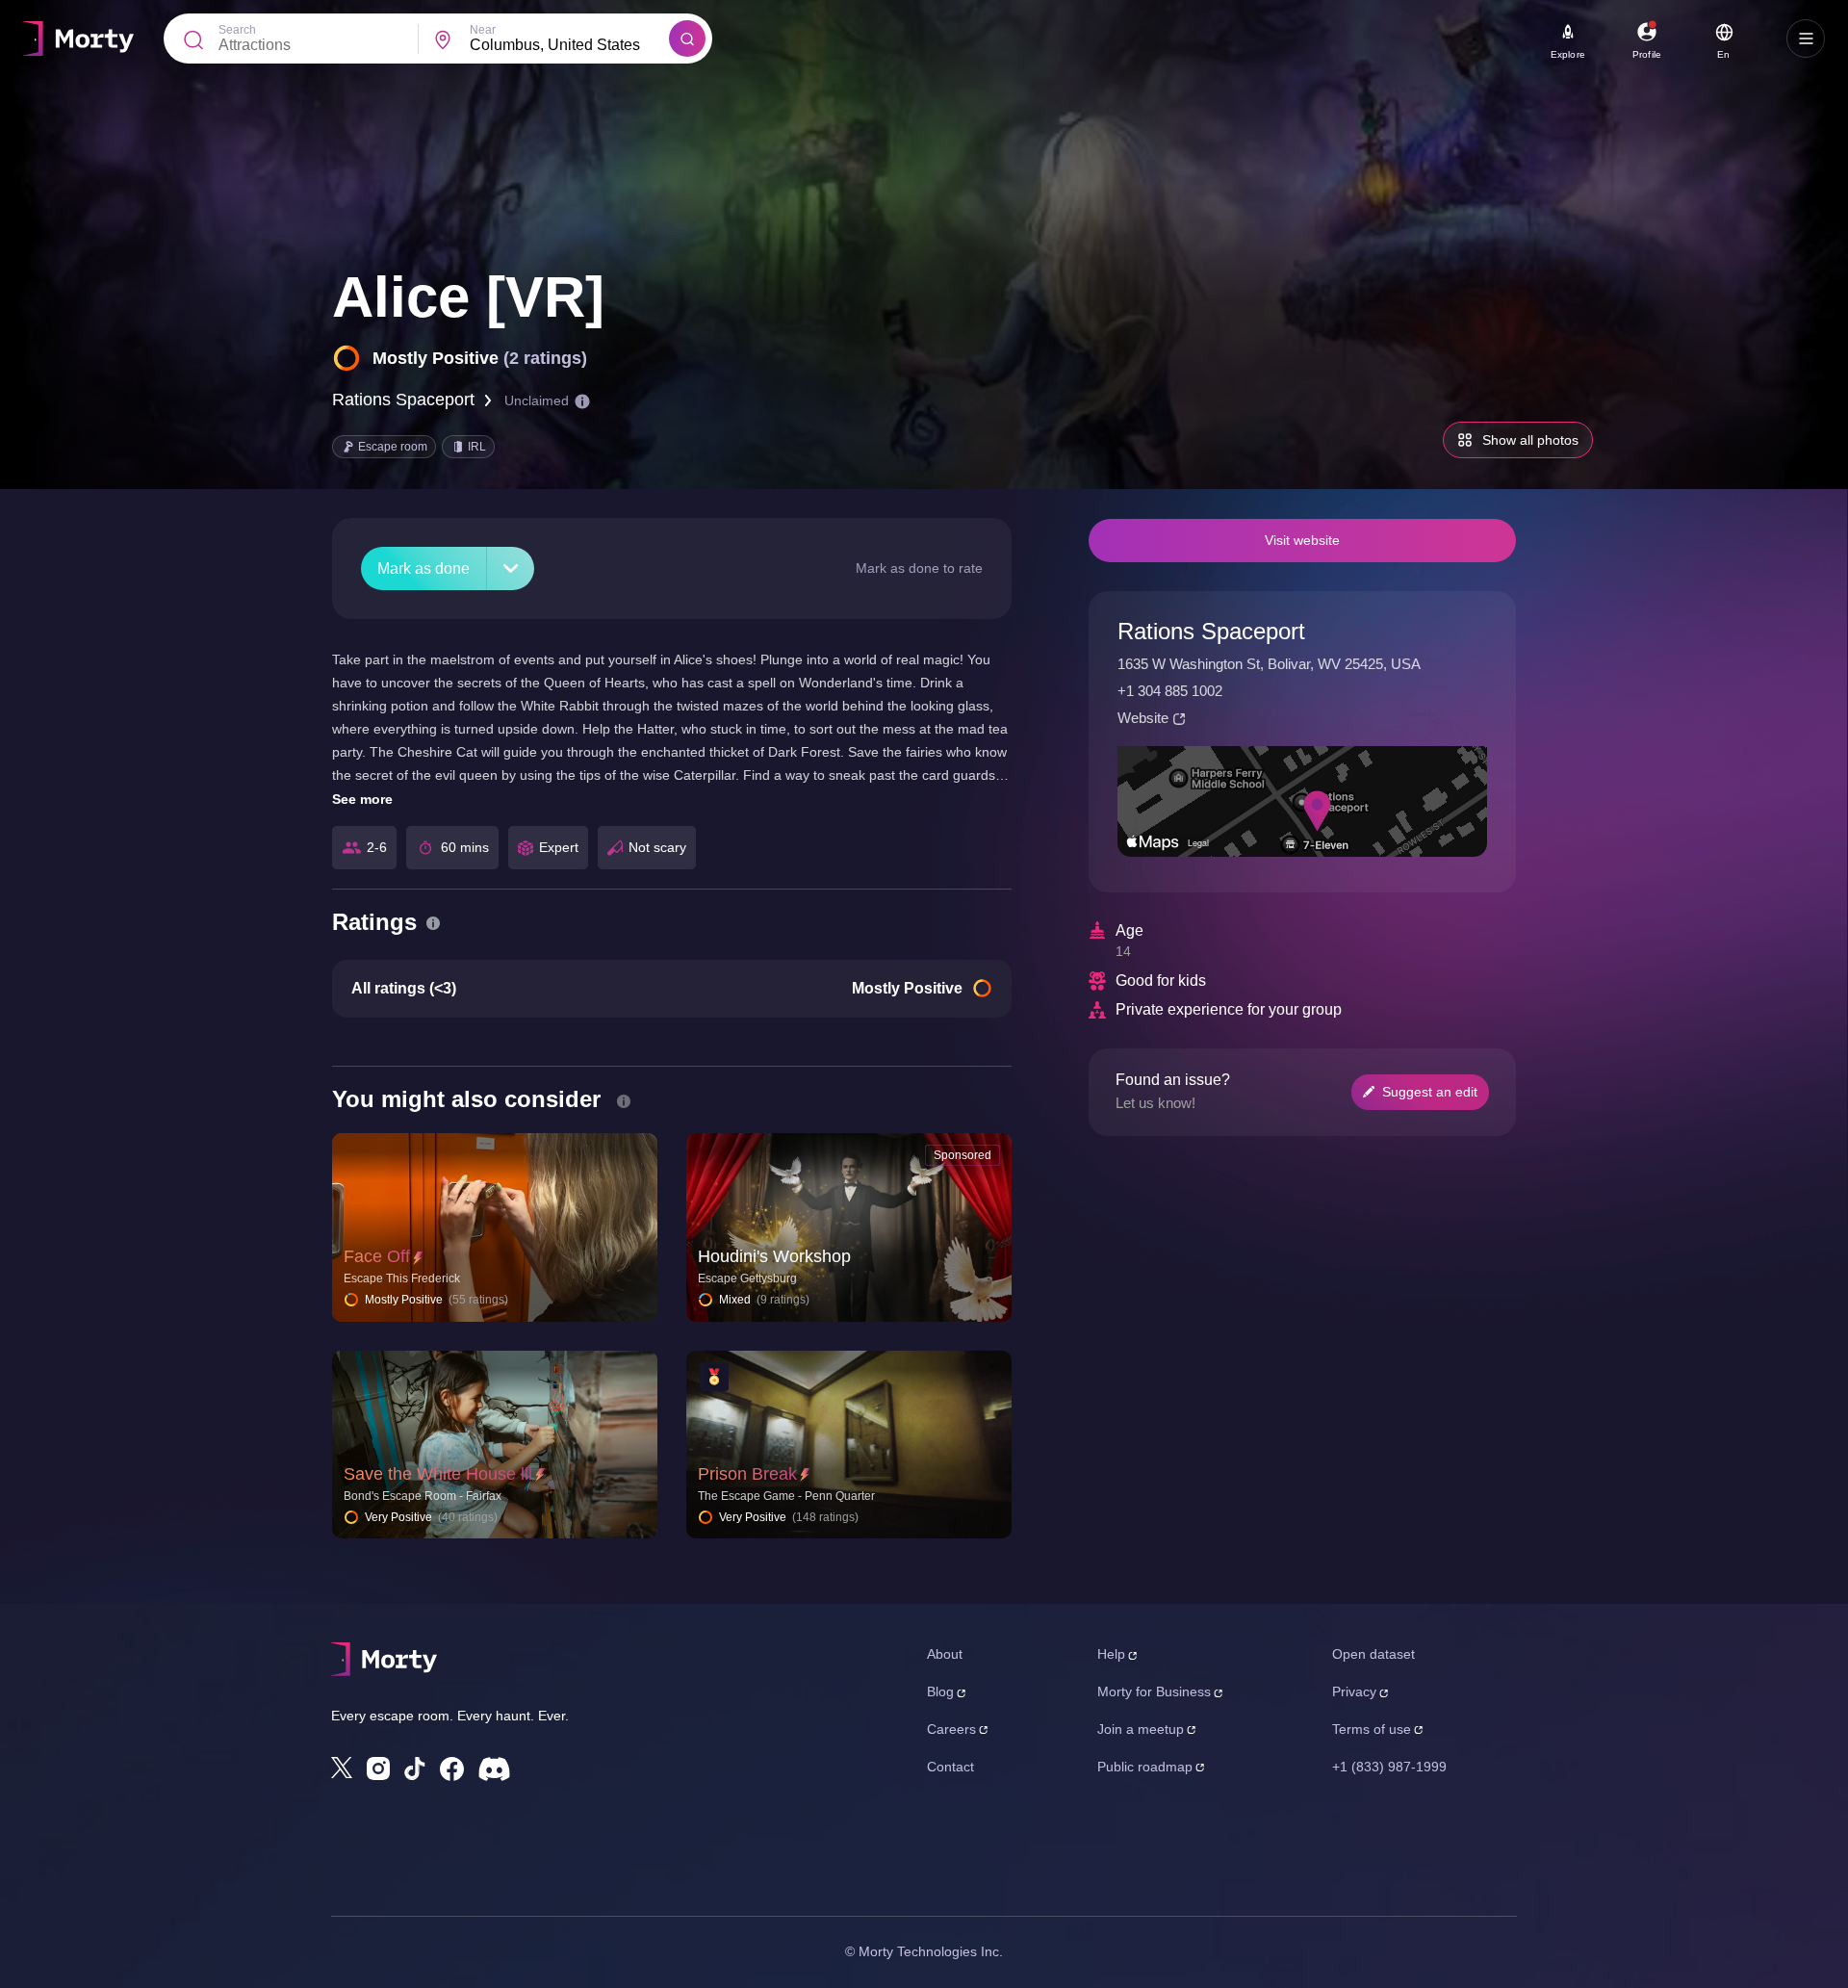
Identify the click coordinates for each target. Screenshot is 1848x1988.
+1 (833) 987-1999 (1389, 1767)
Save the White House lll (438, 1474)
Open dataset (1373, 1654)
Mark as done (423, 568)
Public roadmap (1145, 1767)
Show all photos (1530, 440)
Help (1111, 1654)
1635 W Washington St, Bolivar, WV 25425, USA (1269, 664)
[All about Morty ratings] (433, 923)
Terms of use (1372, 1729)
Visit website (1302, 540)
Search (237, 30)
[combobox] (569, 45)
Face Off (377, 1256)
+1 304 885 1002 (1170, 691)
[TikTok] (415, 1769)
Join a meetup (1141, 1729)
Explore (1568, 54)
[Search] (687, 39)
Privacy (1354, 1691)
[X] (342, 1768)
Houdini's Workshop (774, 1256)
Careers (951, 1729)
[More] (511, 568)
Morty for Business (1154, 1691)
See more (362, 799)
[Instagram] (378, 1769)
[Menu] (1806, 39)
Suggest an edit (1430, 1092)
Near (483, 30)
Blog (940, 1691)
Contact (950, 1767)
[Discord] (494, 1769)
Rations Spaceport (403, 400)
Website (1143, 718)
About (945, 1654)
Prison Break (747, 1474)
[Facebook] (452, 1769)
